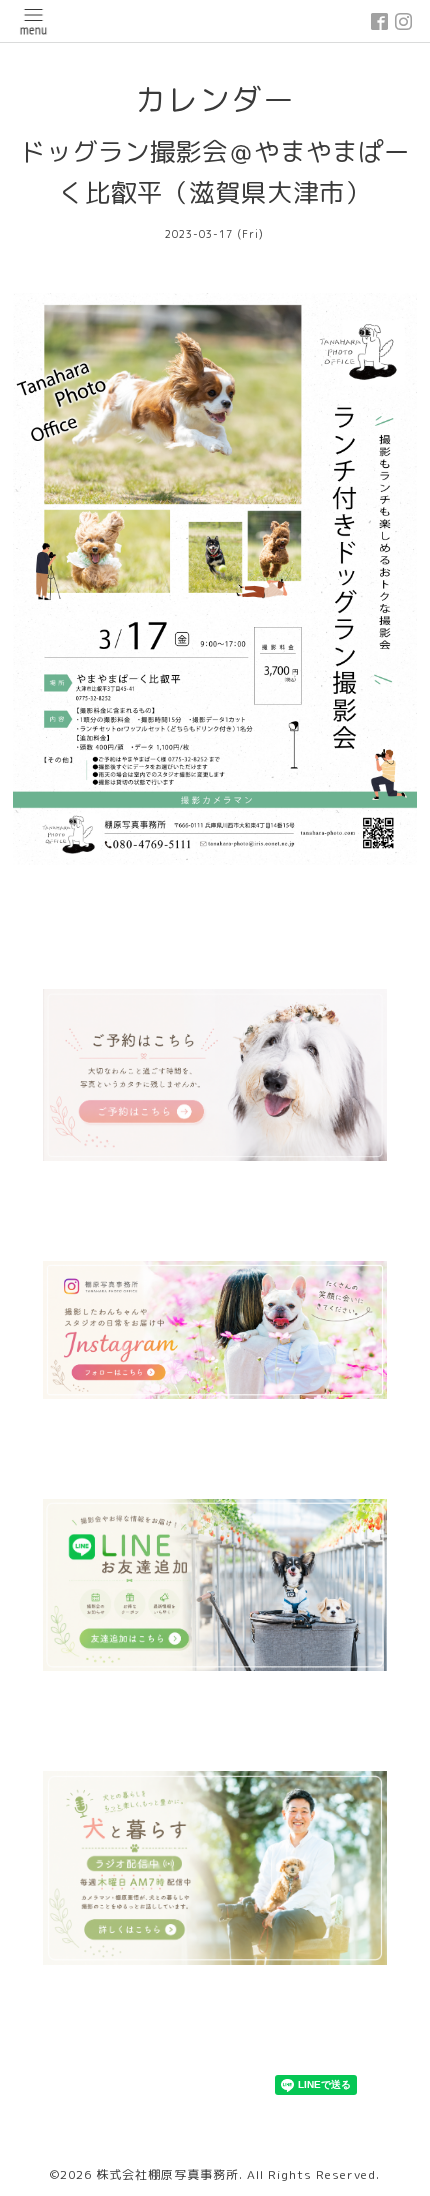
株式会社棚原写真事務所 (167, 2174)
